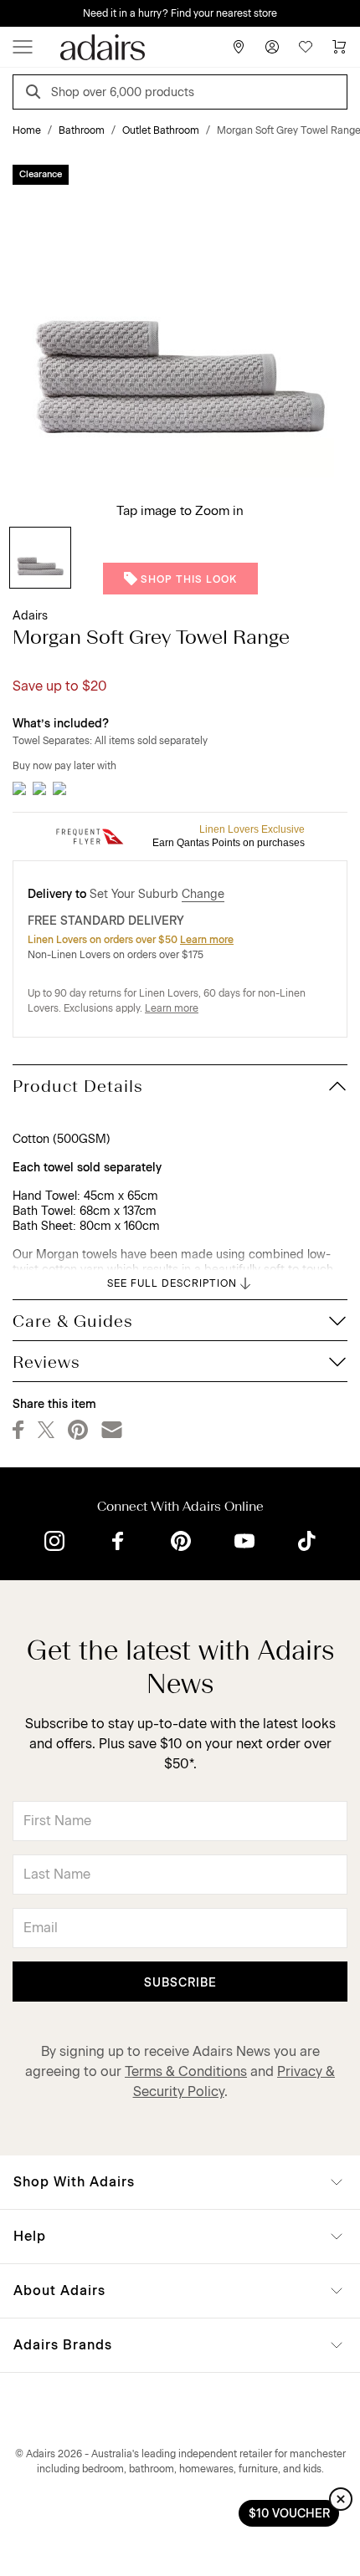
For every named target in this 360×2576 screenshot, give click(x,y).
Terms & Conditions (186, 2071)
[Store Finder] (239, 47)
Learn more (207, 940)
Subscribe (180, 1983)
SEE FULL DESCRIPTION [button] (172, 1283)
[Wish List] (306, 47)
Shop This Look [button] (189, 579)
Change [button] (203, 894)
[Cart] (339, 47)
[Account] (272, 47)
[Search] (36, 94)
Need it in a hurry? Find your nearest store (180, 13)
